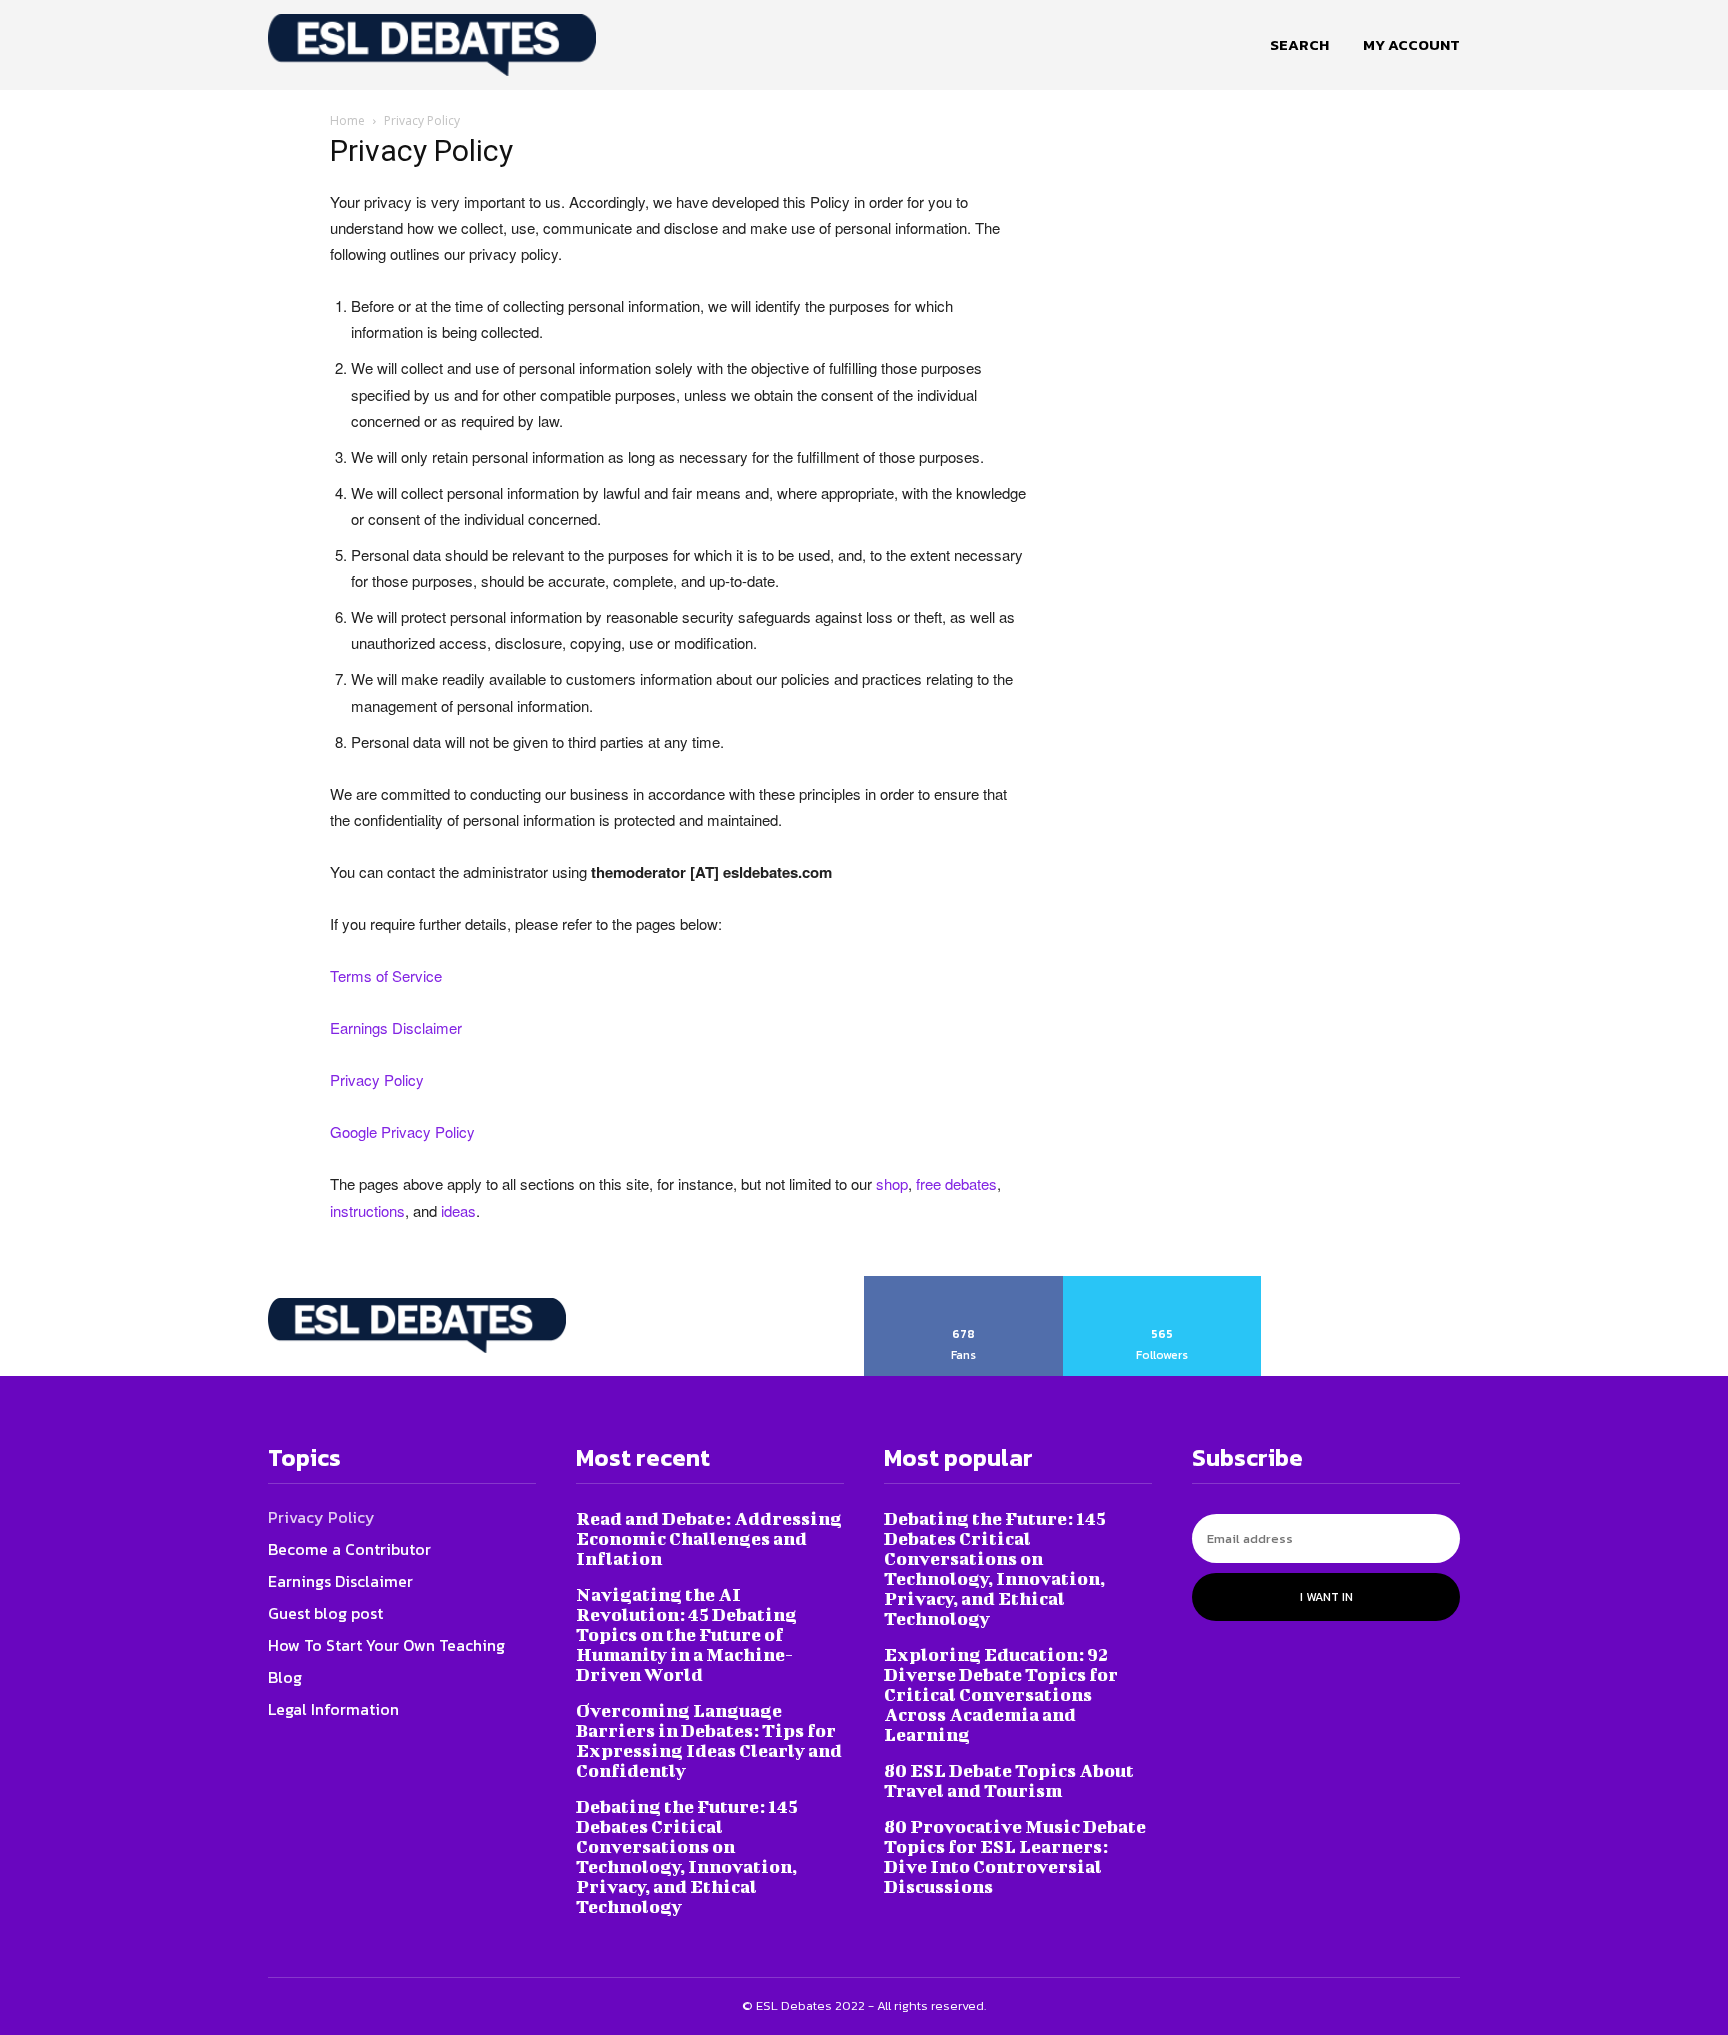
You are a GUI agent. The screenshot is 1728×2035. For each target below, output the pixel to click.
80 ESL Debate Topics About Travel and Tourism (1009, 1780)
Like (963, 1283)
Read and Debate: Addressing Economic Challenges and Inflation (709, 1538)
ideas (458, 1210)
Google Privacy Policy (402, 1131)
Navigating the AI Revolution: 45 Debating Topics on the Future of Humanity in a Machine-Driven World (686, 1634)
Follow (1162, 1283)
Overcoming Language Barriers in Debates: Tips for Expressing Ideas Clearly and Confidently (709, 1740)
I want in (1326, 1597)
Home (347, 120)
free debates (956, 1183)
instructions (367, 1210)
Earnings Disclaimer (396, 1027)
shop (892, 1183)
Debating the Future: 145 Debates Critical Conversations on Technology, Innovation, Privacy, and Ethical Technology (687, 1856)
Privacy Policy (377, 1079)
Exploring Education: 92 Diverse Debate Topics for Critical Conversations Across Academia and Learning (1001, 1694)
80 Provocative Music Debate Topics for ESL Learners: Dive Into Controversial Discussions (1015, 1856)
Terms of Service (386, 975)
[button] (1299, 45)
